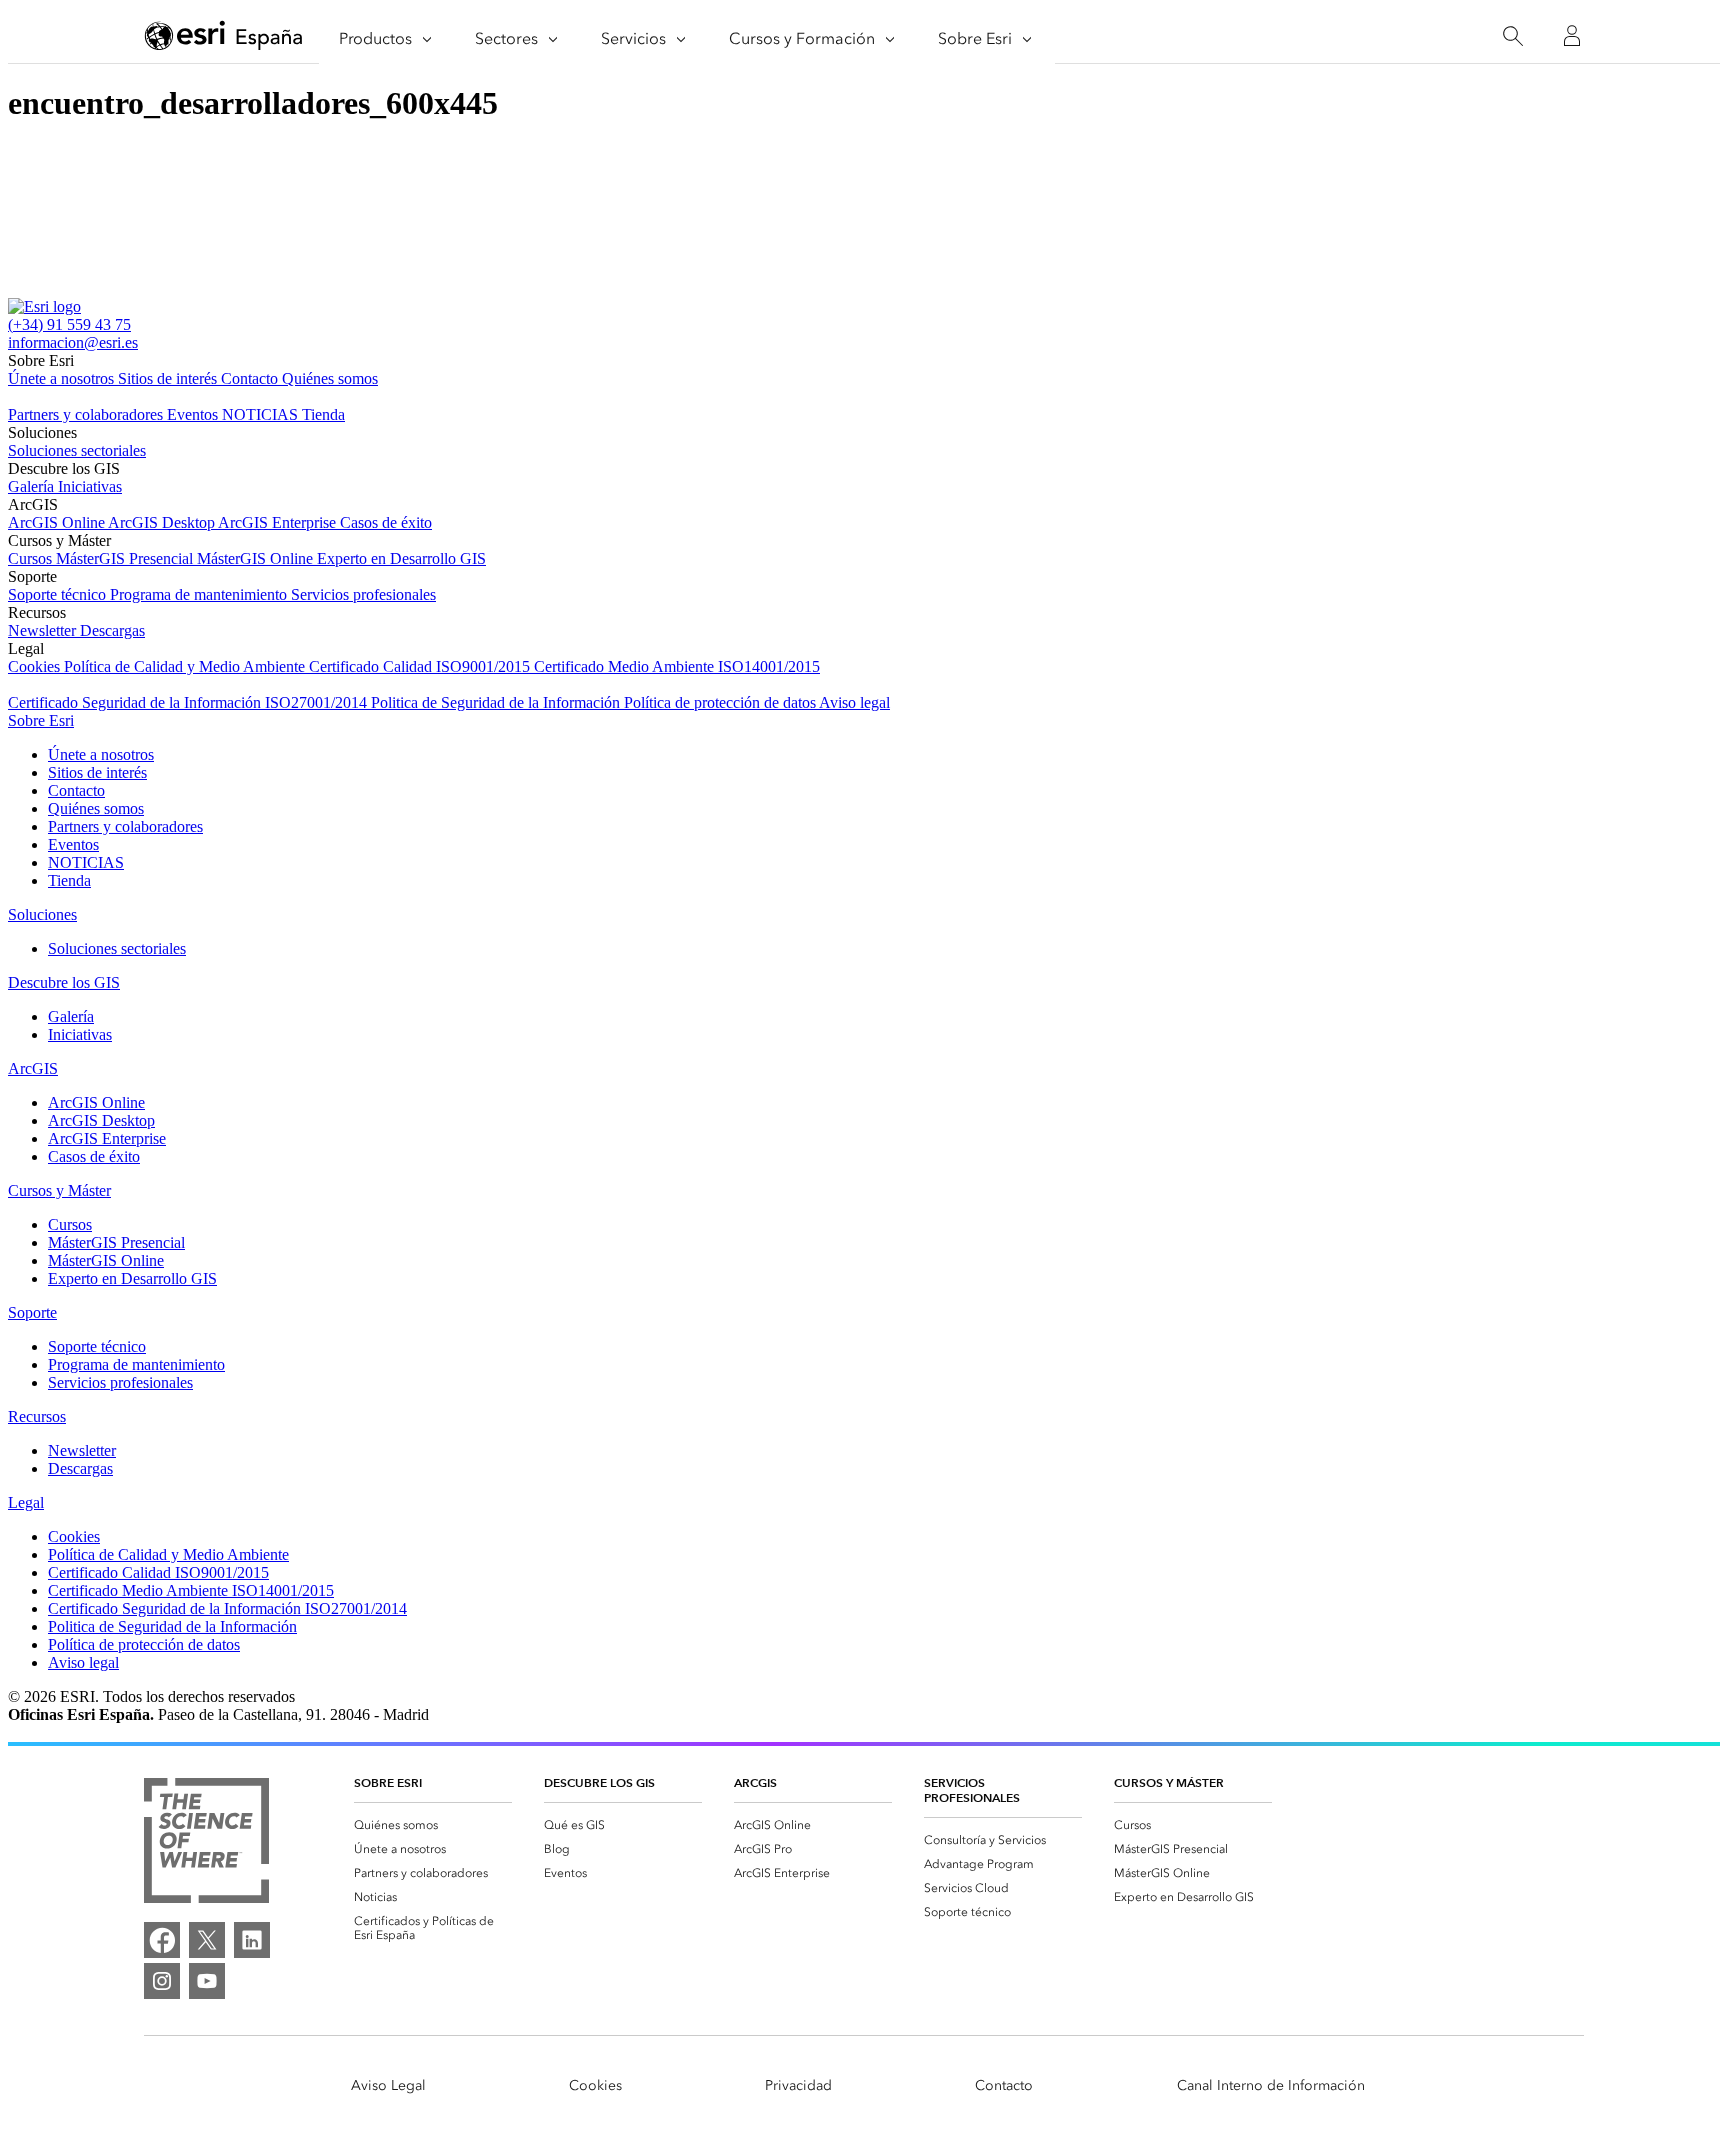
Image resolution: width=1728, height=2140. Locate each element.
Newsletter (44, 630)
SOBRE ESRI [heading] (388, 1782)
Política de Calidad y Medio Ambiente (186, 666)
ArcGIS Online (58, 522)
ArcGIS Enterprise (279, 522)
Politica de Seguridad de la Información (497, 702)
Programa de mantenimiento (200, 594)
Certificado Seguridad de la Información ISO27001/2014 (189, 702)
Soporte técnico (59, 594)
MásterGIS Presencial (126, 558)
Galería (33, 486)
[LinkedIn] (252, 1940)
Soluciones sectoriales (77, 450)
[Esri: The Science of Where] (206, 1842)
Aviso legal (854, 702)
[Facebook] (162, 1940)
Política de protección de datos (721, 702)
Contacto (251, 378)
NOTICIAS (262, 414)
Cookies (36, 666)
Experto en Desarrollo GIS (401, 558)
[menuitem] (433, 1825)
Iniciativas (90, 486)
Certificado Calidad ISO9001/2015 (421, 666)
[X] (207, 1940)
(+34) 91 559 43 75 (69, 324)
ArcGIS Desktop (163, 522)
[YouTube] (207, 1981)
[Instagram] (162, 1981)
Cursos (32, 558)
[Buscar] (1512, 36)
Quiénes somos (330, 378)
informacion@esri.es (73, 342)
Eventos (194, 414)
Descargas (112, 630)
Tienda (323, 414)
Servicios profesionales (363, 594)
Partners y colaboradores (87, 414)
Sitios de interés (169, 378)
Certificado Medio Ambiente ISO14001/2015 (677, 666)
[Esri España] (224, 37)
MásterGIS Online (257, 558)
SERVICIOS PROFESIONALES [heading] (972, 1790)
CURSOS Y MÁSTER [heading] (1169, 1782)
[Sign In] (1572, 36)
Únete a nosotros (63, 378)
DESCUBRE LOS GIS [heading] (599, 1782)
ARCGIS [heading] (755, 1782)
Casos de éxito (386, 522)
